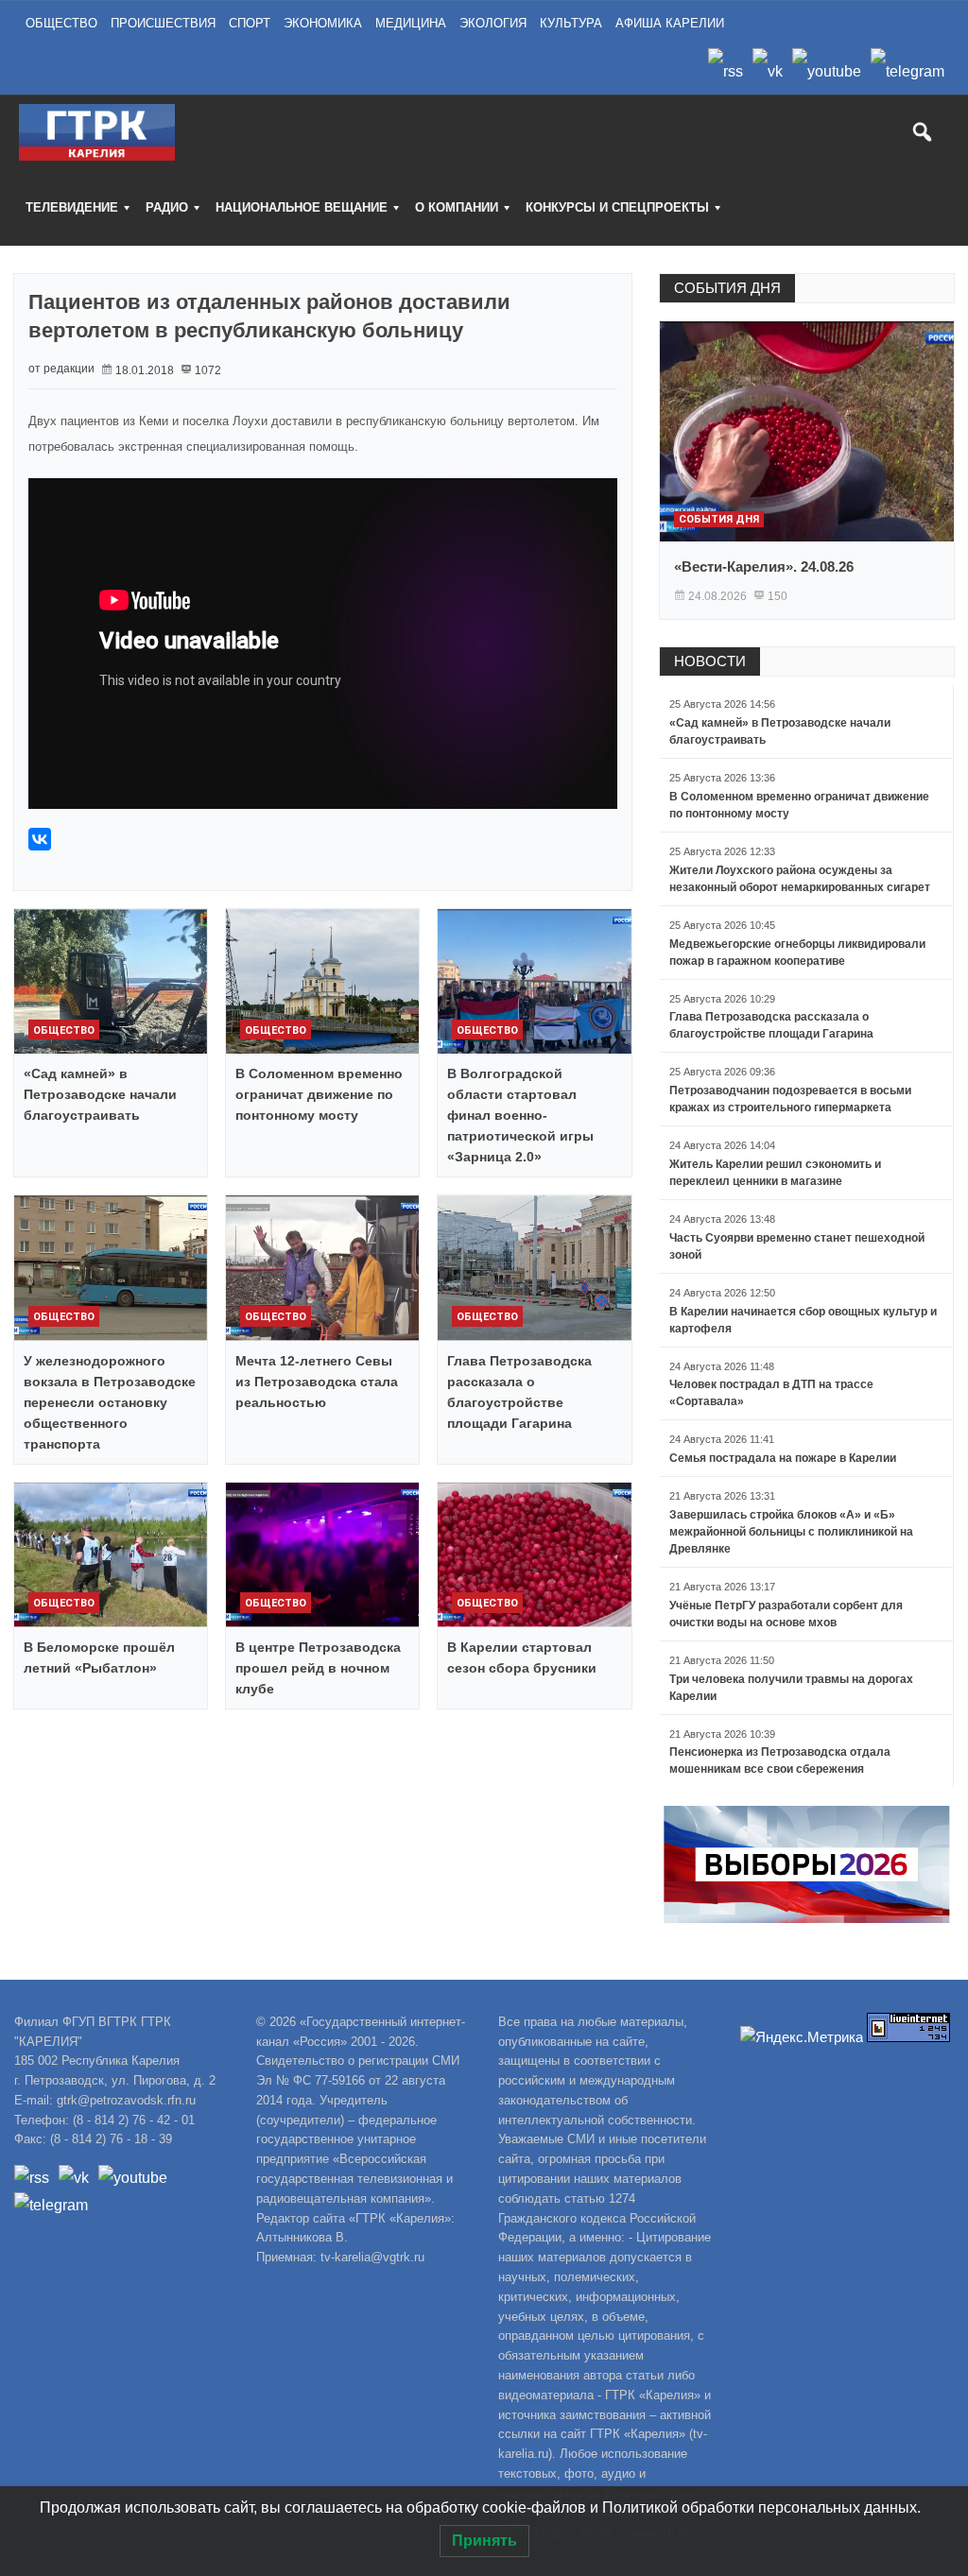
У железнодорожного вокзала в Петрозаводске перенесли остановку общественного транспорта (110, 1402)
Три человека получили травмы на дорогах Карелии (791, 1688)
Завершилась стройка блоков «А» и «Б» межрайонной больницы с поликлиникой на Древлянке (791, 1532)
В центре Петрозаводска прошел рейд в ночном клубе (318, 1668)
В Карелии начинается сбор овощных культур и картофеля (803, 1320)
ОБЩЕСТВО (61, 23)
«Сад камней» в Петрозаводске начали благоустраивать (100, 1094)
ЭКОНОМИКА (323, 23)
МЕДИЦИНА (411, 23)
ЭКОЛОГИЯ (493, 23)
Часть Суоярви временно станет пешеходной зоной (797, 1246)
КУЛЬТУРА (571, 23)
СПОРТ (250, 23)
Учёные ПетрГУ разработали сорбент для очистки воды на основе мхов (786, 1614)
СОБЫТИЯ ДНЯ (727, 288)
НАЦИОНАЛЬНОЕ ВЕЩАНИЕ (302, 207)
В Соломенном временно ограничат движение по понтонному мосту (319, 1094)
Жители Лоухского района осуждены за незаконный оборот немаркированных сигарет (800, 879)
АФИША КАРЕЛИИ (670, 23)
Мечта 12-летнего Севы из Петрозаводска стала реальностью (317, 1382)
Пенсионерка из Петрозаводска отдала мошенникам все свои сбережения (780, 1760)
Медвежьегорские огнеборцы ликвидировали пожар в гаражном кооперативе (797, 953)
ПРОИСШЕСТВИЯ (163, 23)
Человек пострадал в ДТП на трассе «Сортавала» (771, 1393)
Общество (64, 1030)
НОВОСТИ (710, 661)
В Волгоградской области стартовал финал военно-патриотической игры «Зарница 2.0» (520, 1115)
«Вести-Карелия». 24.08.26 (764, 567)
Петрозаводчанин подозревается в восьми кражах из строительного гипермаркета (790, 1099)
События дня (719, 519)
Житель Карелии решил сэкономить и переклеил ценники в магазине (775, 1173)
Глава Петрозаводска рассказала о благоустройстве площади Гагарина (519, 1392)
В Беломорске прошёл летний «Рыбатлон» (99, 1657)
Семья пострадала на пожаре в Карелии (783, 1458)
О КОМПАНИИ (457, 207)
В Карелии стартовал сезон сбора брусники (522, 1657)
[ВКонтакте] (40, 839)
